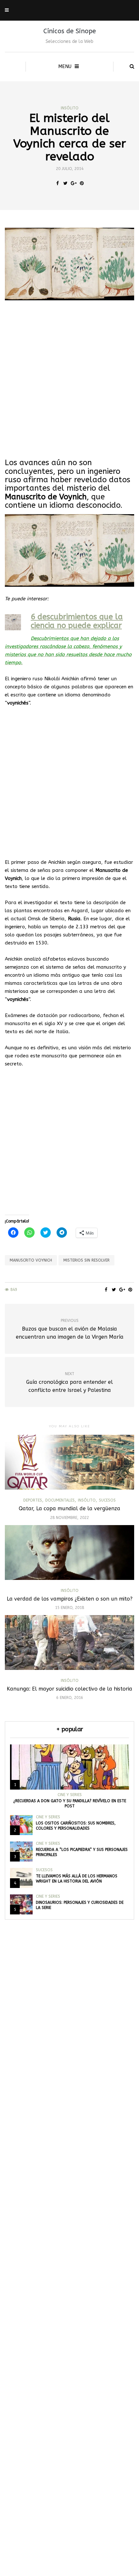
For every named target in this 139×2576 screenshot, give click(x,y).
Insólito (70, 108)
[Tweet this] (65, 184)
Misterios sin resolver (86, 1260)
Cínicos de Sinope (70, 31)
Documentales (60, 1500)
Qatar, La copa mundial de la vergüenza (69, 1508)
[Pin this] (82, 184)
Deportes (33, 1500)
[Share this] (57, 184)
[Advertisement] (69, 379)
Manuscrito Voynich (31, 1260)
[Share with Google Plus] (74, 184)
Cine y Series (70, 1795)
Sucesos (107, 1500)
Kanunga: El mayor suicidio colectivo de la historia (69, 1689)
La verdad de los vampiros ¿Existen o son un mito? (70, 1599)
